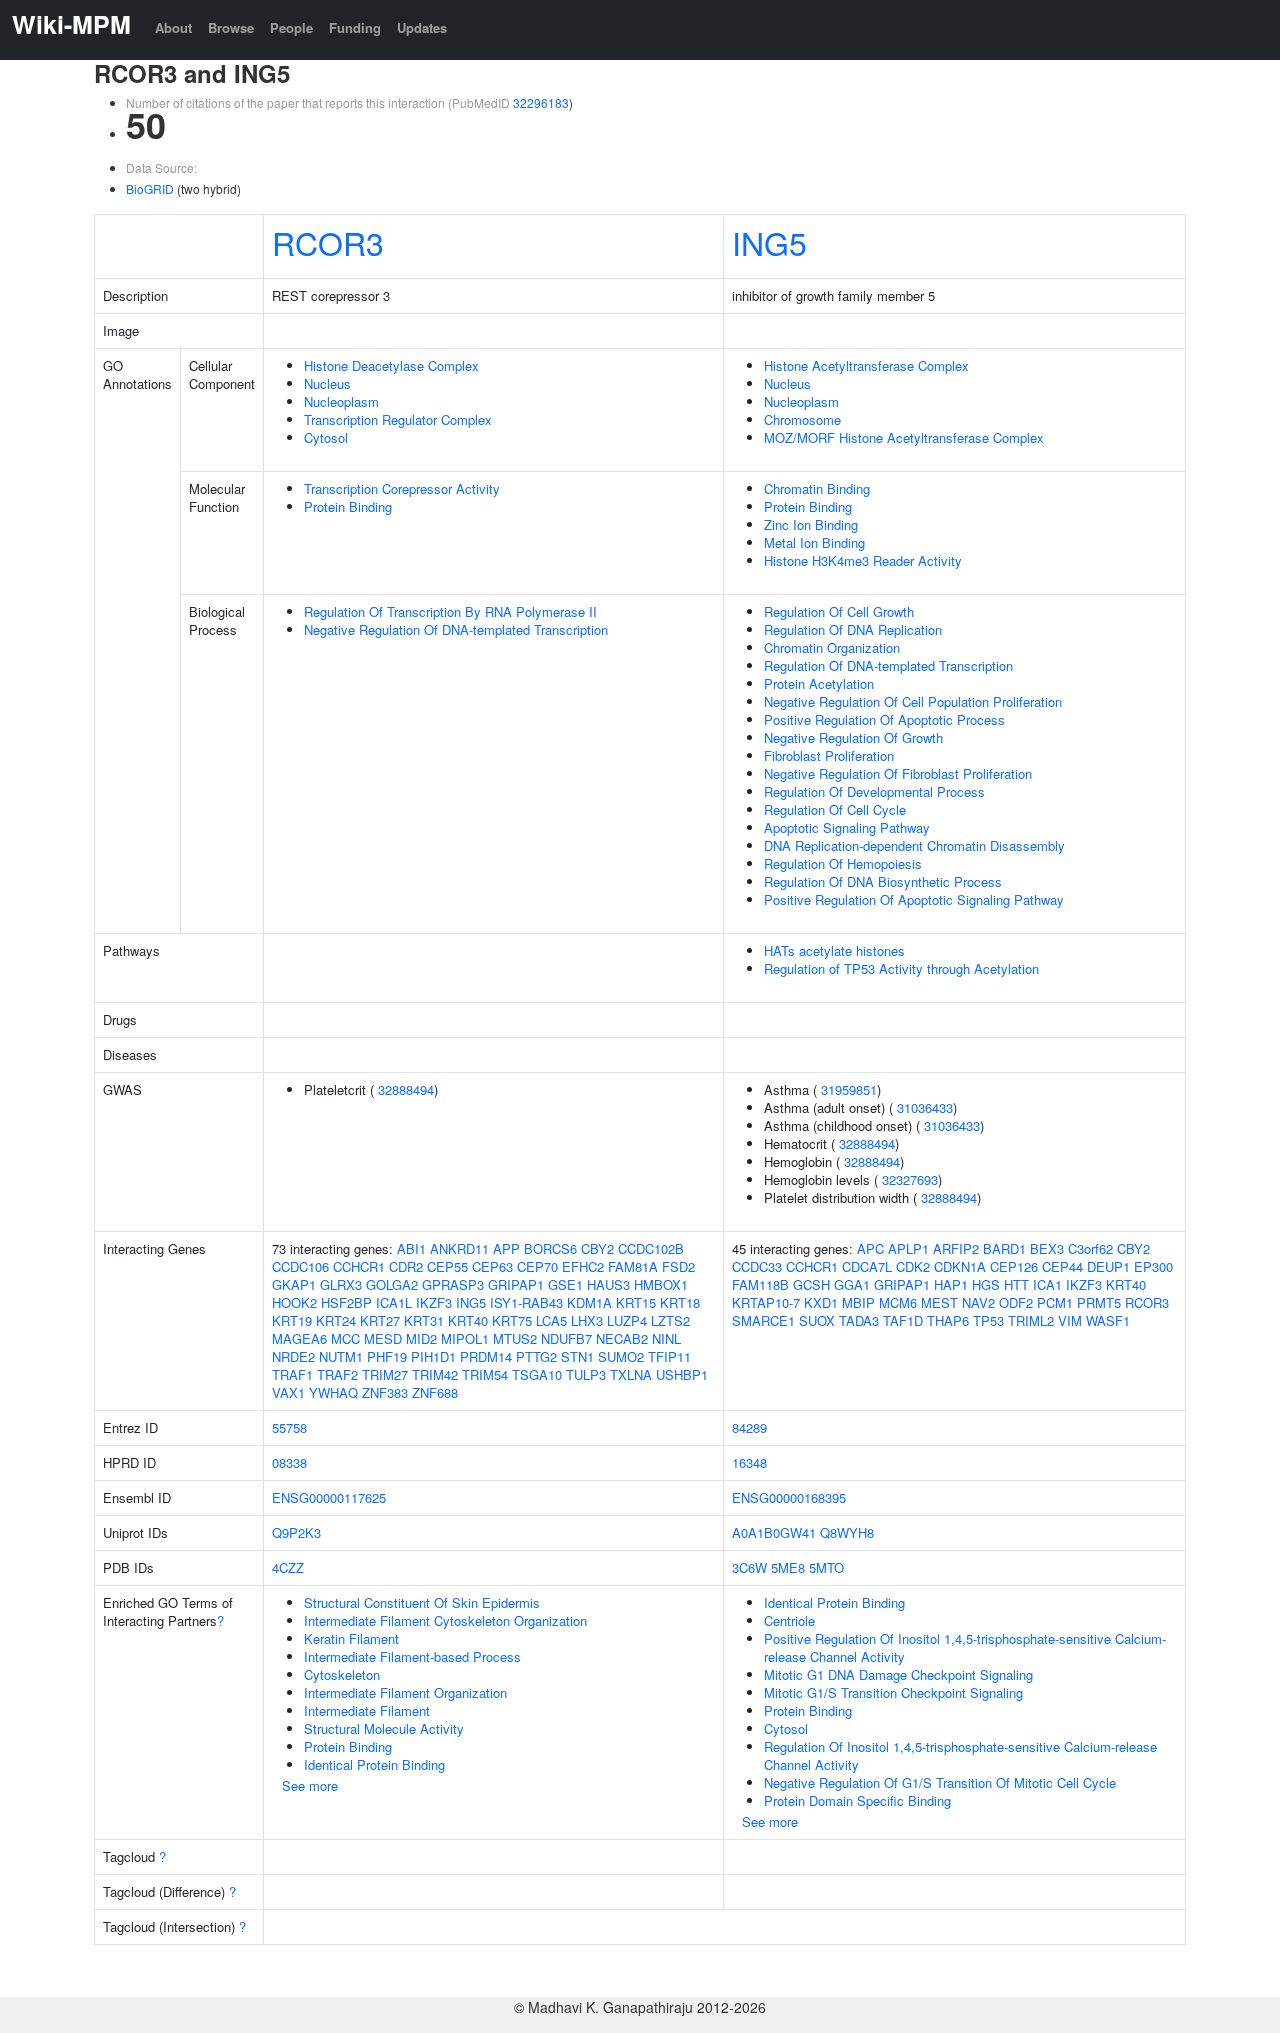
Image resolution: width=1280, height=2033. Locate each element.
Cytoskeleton (342, 1674)
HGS (986, 1284)
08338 (289, 1462)
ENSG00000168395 (789, 1497)
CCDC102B (651, 1248)
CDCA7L (867, 1266)
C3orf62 (1090, 1248)
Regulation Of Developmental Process (874, 791)
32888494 (406, 1089)
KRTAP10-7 (766, 1302)
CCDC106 (300, 1266)
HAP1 (951, 1284)
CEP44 (1062, 1266)
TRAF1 (292, 1374)
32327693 (910, 1179)
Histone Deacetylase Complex (391, 365)
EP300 (1153, 1266)
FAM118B (760, 1284)
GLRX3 (341, 1284)
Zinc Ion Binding (811, 524)
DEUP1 (1108, 1266)
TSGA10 (537, 1374)
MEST (939, 1302)
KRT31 (424, 1320)
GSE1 (565, 1284)
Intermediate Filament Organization (405, 1692)
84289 (749, 1427)
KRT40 (468, 1320)
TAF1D (903, 1320)
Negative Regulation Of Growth (853, 737)
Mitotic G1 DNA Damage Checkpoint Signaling (898, 1674)
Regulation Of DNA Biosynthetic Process (883, 881)
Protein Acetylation (819, 683)
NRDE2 (293, 1356)
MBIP (858, 1302)
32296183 (541, 102)
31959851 (849, 1089)
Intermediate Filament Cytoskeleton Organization (445, 1620)
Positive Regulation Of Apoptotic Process (884, 719)
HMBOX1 (661, 1284)
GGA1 (852, 1284)
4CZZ (288, 1567)
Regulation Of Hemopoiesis (843, 863)
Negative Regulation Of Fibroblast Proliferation (898, 773)
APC (870, 1248)
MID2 (421, 1338)
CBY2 (597, 1248)
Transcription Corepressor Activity (402, 488)
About (173, 27)
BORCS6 (550, 1248)
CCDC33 (757, 1266)
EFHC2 (583, 1266)
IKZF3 (434, 1302)
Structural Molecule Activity (384, 1728)
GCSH (811, 1284)
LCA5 (551, 1320)
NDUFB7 (566, 1338)
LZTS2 (670, 1320)
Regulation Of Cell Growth (839, 611)
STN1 (577, 1356)
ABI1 (411, 1248)
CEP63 (492, 1266)
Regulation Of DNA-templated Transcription (888, 665)
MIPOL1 (465, 1338)
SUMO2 (621, 1356)
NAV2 (978, 1302)
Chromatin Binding (817, 488)
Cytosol (326, 437)
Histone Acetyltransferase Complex (866, 365)
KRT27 (380, 1320)
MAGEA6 (299, 1338)
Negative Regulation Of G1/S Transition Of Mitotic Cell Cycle (940, 1782)
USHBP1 (682, 1374)
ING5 (769, 242)
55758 (289, 1427)
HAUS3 (608, 1284)
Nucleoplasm (341, 401)
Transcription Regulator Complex (398, 419)
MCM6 (898, 1302)
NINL (666, 1338)
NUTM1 (341, 1356)
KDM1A (589, 1302)
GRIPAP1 (516, 1284)
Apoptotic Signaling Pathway (847, 827)
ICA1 (1047, 1284)
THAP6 (948, 1320)
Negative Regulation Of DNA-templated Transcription (456, 629)
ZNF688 (435, 1392)
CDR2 (406, 1266)
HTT (1016, 1284)
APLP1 (908, 1248)
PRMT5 (1099, 1302)
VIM (1070, 1320)
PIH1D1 (433, 1356)
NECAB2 (622, 1338)
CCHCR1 (359, 1266)
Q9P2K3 (296, 1532)
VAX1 (288, 1392)
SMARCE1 (763, 1320)
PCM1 (1055, 1302)
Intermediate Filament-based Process (412, 1656)
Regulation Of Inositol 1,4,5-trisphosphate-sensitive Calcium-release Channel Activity (960, 1755)
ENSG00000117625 (329, 1497)
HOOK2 (294, 1302)
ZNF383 (385, 1392)
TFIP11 (669, 1356)
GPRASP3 (453, 1284)
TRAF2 (337, 1374)
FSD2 (678, 1266)
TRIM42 (435, 1374)
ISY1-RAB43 (526, 1302)
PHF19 (387, 1356)
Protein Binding (348, 506)
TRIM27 (385, 1374)
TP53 (988, 1320)
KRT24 (336, 1320)
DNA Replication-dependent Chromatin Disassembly (914, 845)
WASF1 (1108, 1320)
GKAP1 (294, 1284)
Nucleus (327, 383)
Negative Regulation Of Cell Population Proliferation (913, 701)
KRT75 (512, 1320)
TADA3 (859, 1320)
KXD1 (821, 1302)
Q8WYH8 (847, 1532)
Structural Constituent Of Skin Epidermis (422, 1602)
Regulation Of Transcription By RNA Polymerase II (450, 611)
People (291, 27)
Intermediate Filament (367, 1710)
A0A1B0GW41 (774, 1532)
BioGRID (150, 188)
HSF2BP (346, 1302)
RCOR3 (328, 242)
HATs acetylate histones (834, 950)
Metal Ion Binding (814, 542)
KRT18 (680, 1302)
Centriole (789, 1620)
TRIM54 (485, 1374)
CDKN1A (960, 1266)
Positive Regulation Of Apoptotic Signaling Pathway (914, 899)
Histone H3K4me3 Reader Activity (863, 560)
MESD (383, 1338)
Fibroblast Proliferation (829, 755)
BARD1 (1004, 1248)
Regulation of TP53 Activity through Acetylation (901, 968)
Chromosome (802, 419)
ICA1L (394, 1302)
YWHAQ (333, 1392)
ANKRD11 (459, 1248)
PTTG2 (536, 1356)
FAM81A (633, 1266)
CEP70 (537, 1266)
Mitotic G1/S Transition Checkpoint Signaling (893, 1692)
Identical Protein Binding (374, 1764)
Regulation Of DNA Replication (853, 629)
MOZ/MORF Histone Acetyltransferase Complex (904, 437)
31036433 (925, 1107)
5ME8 (788, 1567)
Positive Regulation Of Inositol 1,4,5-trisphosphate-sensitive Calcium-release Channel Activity (965, 1647)
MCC (345, 1338)
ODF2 (1016, 1302)
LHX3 (587, 1320)
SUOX (817, 1320)
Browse (231, 27)
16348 (749, 1462)
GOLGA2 (392, 1284)
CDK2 (913, 1266)
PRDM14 (486, 1356)
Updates (422, 27)
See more (310, 1785)
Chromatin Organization (832, 647)
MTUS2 (515, 1338)
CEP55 (447, 1266)
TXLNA (631, 1374)
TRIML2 (1031, 1320)
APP (506, 1248)
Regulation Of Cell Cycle (835, 809)
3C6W (749, 1567)
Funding (355, 27)
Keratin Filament (351, 1638)
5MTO (826, 1567)
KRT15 (636, 1302)
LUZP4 (627, 1320)
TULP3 (586, 1374)
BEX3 (1047, 1248)
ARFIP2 (956, 1248)
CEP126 (1014, 1266)
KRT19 (292, 1320)
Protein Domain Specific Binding (857, 1800)
